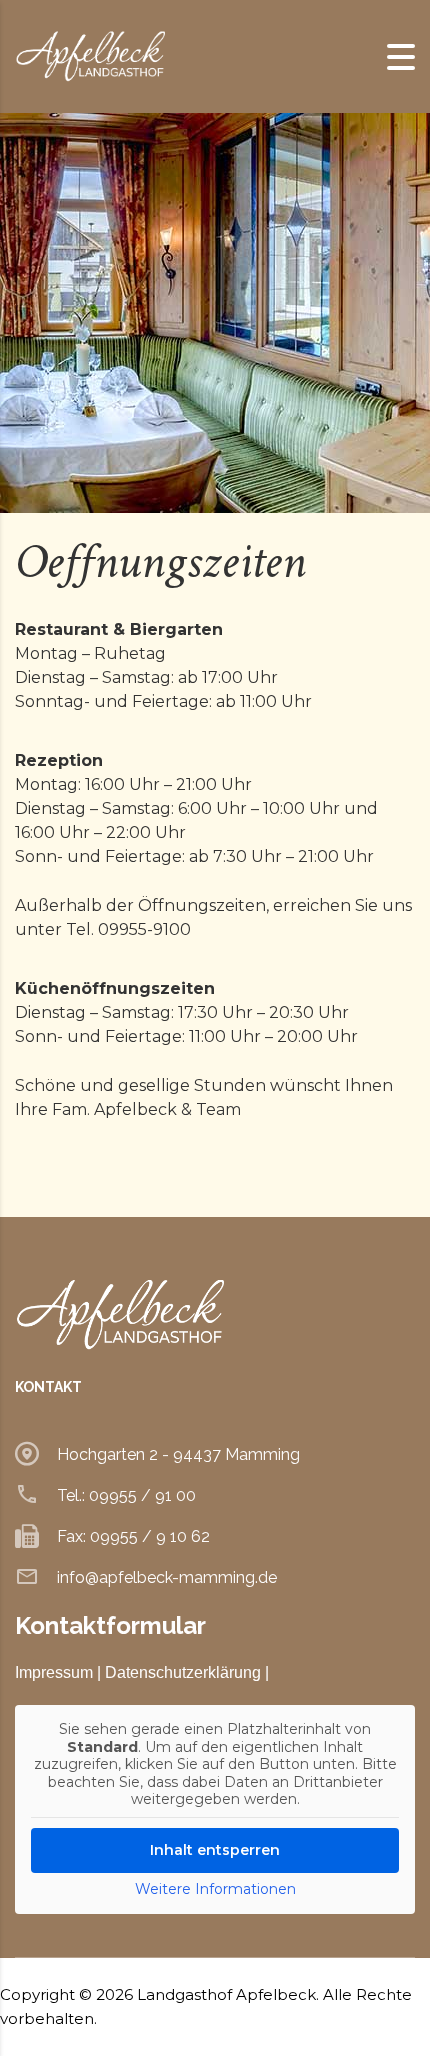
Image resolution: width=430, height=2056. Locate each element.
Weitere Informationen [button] (215, 1889)
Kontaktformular (110, 1625)
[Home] (90, 55)
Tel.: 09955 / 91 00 (126, 1495)
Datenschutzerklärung (183, 1672)
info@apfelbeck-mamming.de (167, 1577)
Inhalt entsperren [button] (215, 1850)
